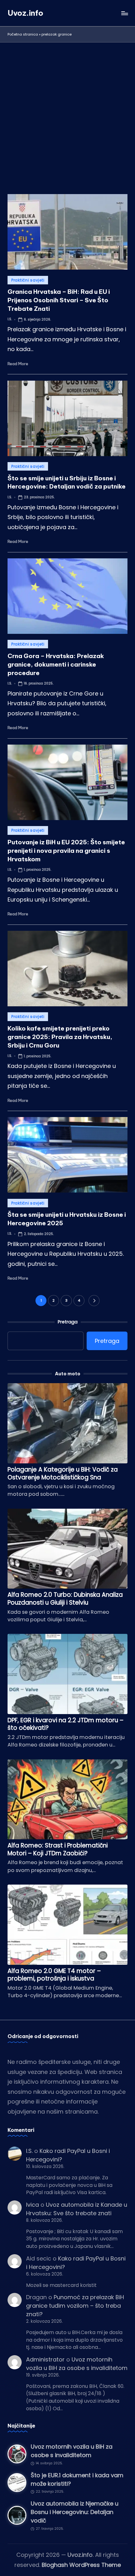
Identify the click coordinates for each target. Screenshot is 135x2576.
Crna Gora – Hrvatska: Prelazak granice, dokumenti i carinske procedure (56, 664)
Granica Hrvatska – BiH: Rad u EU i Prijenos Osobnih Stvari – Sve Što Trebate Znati (59, 300)
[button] (94, 1301)
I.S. (29, 2151)
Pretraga (68, 1322)
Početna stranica (23, 34)
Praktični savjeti (28, 280)
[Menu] (124, 13)
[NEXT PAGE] (94, 1301)
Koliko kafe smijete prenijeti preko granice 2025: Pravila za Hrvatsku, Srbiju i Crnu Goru (60, 1037)
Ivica (32, 2205)
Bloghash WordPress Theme (81, 2565)
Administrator (45, 2359)
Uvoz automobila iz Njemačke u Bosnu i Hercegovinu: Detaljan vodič (75, 2512)
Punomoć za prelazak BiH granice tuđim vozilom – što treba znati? (75, 2306)
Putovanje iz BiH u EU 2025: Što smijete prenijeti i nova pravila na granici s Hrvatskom (66, 851)
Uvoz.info (25, 13)
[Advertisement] (67, 113)
